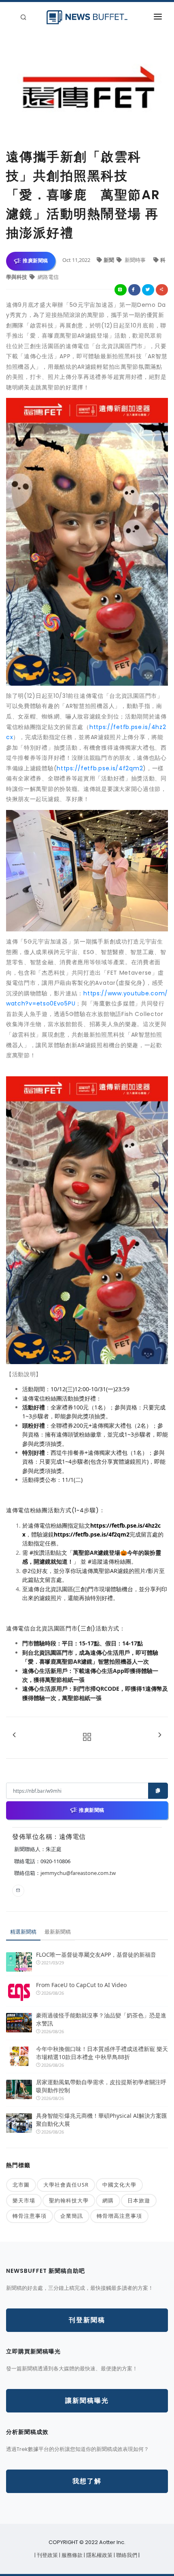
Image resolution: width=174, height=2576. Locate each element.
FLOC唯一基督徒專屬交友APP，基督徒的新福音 (96, 1954)
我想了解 (87, 2481)
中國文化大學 (119, 2185)
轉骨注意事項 (30, 2216)
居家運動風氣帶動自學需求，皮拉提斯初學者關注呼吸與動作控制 (101, 2086)
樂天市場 (24, 2200)
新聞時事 (135, 260)
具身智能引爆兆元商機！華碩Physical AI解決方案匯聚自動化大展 (102, 2120)
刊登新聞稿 (87, 2320)
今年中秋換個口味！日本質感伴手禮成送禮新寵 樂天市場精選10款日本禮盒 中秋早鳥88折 (102, 2053)
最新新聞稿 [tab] (58, 1932)
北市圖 (21, 2185)
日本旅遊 (139, 2200)
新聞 (109, 260)
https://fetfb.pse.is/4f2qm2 (100, 768)
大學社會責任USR (66, 2185)
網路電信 (48, 277)
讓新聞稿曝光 (87, 2401)
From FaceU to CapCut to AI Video (81, 1985)
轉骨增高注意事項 (119, 2216)
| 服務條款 (71, 2555)
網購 (108, 2200)
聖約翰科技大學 (69, 2200)
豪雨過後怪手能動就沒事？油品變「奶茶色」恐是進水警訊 (101, 2019)
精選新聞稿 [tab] (23, 1932)
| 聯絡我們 (126, 2555)
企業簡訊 (72, 2216)
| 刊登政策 (47, 2555)
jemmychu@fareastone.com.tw (78, 1873)
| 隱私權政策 (99, 2555)
